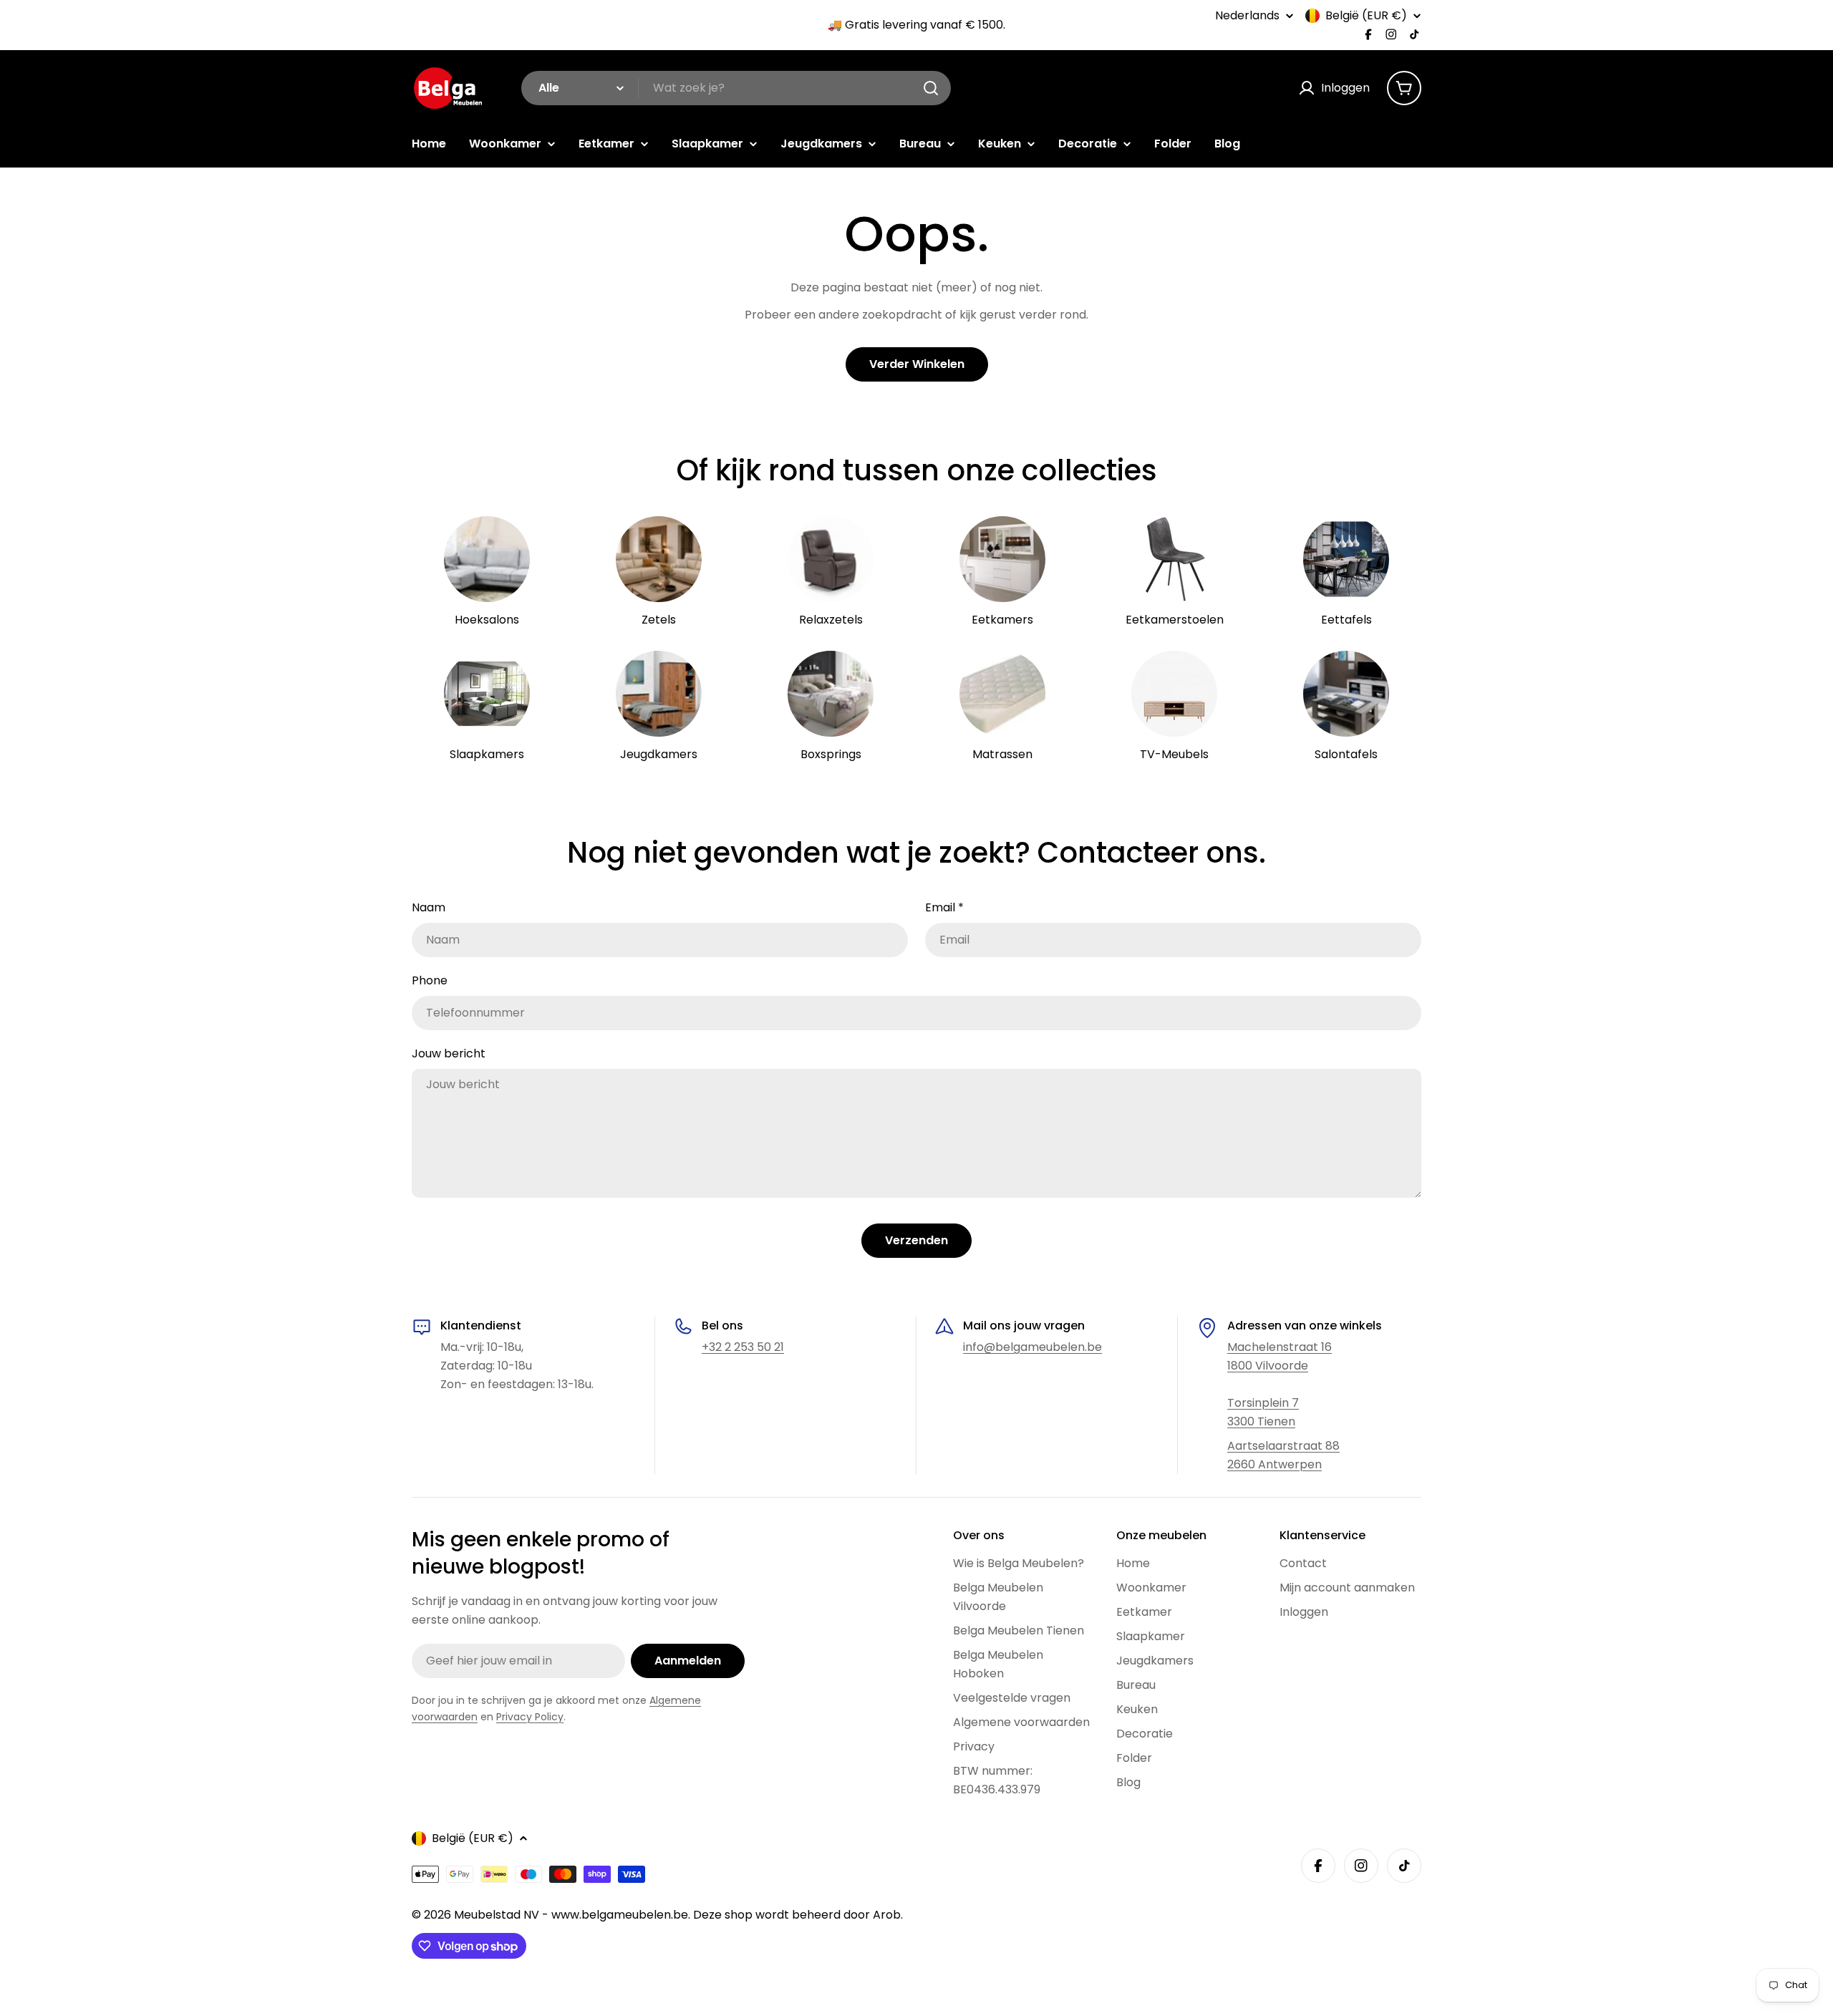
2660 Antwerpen (1275, 1464)
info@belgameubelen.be (1032, 1347)
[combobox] (736, 88)
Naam (429, 907)
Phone (430, 980)
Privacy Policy (530, 1717)
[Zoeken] (931, 88)
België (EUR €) (1366, 16)
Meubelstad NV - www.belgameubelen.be (571, 1915)
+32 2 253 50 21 (743, 1347)
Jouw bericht (449, 1053)
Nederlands (1247, 16)
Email (944, 907)
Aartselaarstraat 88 (1283, 1446)
